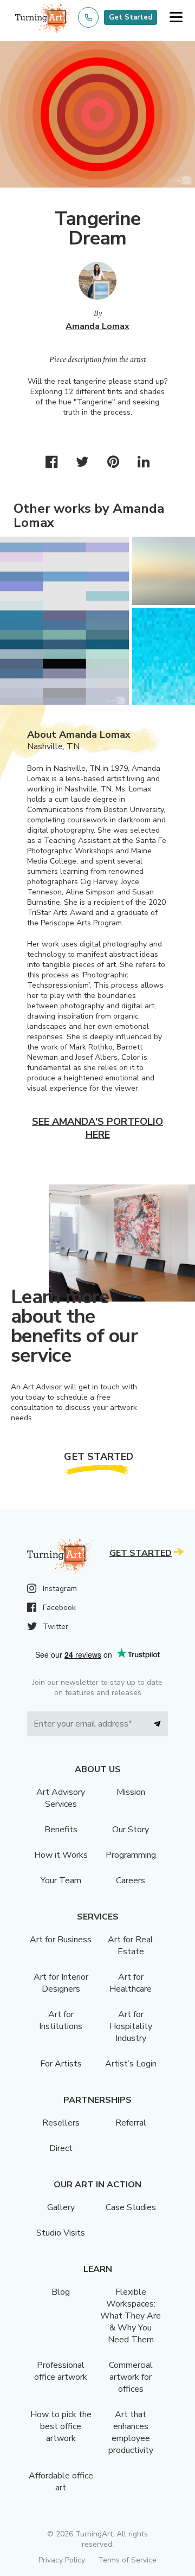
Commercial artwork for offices (131, 2377)
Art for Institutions (61, 2020)
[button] (176, 18)
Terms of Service (127, 2560)
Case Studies (131, 2207)
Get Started (131, 17)
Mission (131, 1792)
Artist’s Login (131, 2064)
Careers (131, 1881)
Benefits (61, 1830)
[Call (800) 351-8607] (88, 17)
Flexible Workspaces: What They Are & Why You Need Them (131, 2316)
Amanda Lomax (97, 326)
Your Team (61, 1881)
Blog (61, 2292)
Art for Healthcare (131, 1983)
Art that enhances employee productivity (131, 2432)
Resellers (61, 2123)
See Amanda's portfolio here (97, 1128)
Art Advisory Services (61, 1798)
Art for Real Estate (131, 1946)
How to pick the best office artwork (61, 2426)
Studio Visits (61, 2233)
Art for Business (61, 1940)
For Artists (61, 2064)
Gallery (61, 2207)
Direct (61, 2148)
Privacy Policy (62, 2560)
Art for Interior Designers (61, 1983)
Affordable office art (61, 2482)
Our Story (131, 1830)
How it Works (61, 1855)
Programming (131, 1855)
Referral (131, 2123)
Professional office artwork (61, 2371)
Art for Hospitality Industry (131, 2026)
